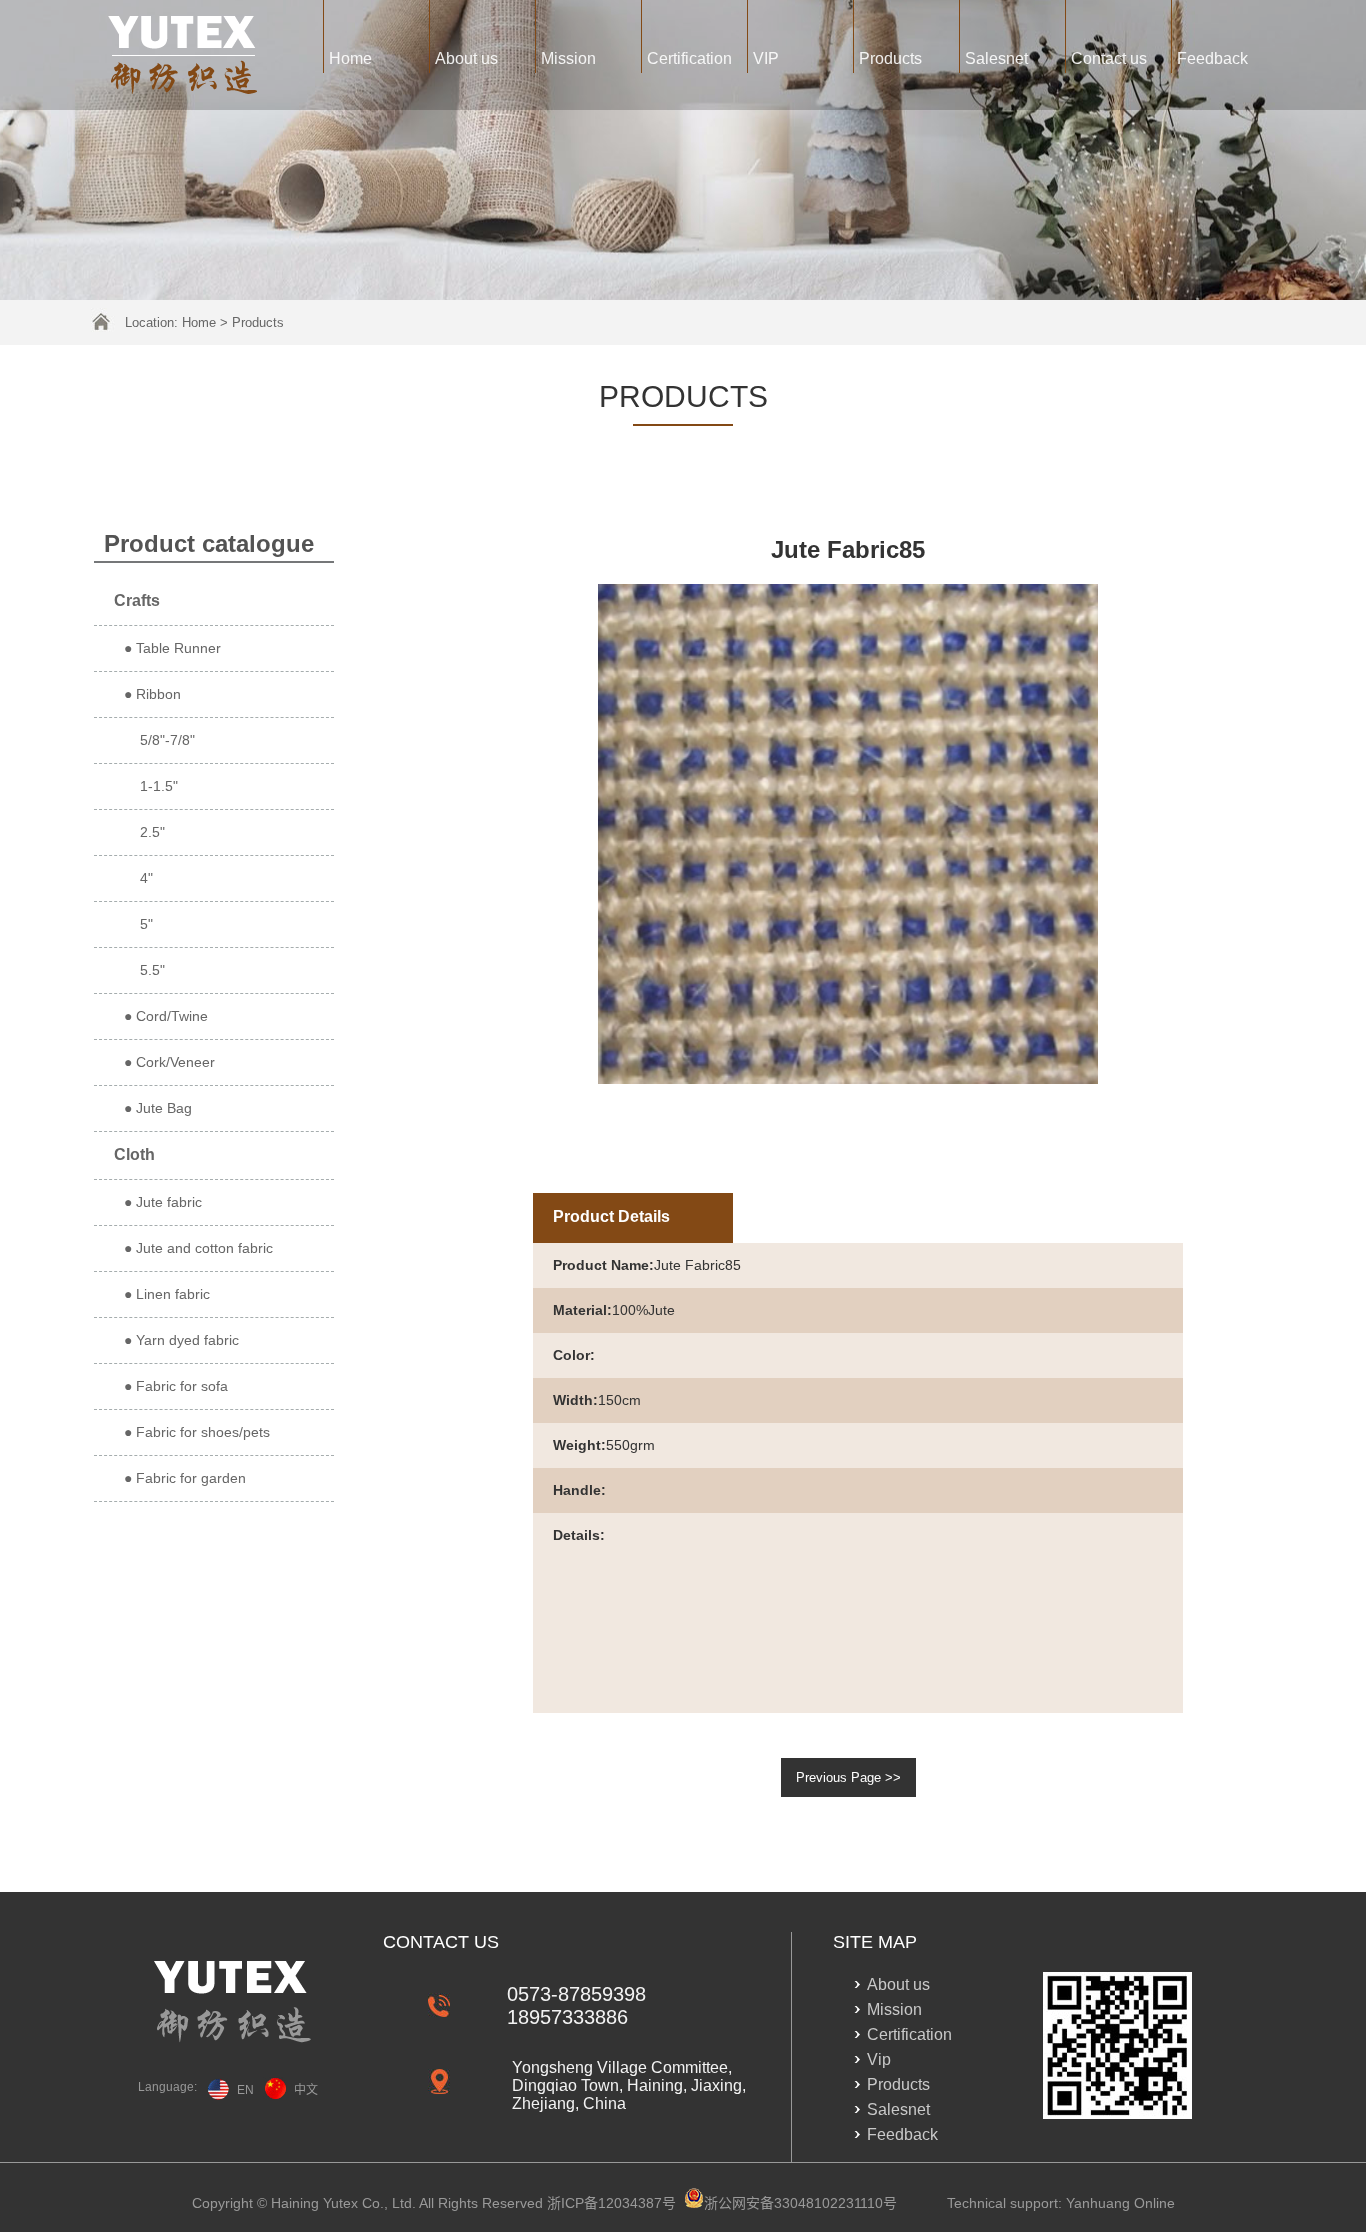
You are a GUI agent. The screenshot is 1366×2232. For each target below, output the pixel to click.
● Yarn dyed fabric (181, 1340)
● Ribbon (152, 694)
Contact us (1109, 58)
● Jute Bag (158, 1108)
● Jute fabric (163, 1202)
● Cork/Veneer (169, 1062)
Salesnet (996, 58)
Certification (689, 58)
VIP (766, 58)
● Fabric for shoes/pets (197, 1432)
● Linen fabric (167, 1294)
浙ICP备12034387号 (611, 2203)
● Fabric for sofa (176, 1386)
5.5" (144, 970)
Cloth (134, 1154)
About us (466, 58)
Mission (568, 58)
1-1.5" (151, 786)
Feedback (1212, 58)
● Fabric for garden (185, 1478)
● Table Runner (172, 648)
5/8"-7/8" (159, 740)
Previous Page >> (848, 1777)
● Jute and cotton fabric (198, 1248)
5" (138, 924)
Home (350, 58)
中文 (306, 2090)
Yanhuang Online (1120, 2203)
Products (890, 58)
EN (245, 2090)
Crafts (137, 600)
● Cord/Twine (166, 1016)
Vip (879, 2059)
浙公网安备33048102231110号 (800, 2203)
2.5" (144, 832)
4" (138, 878)
